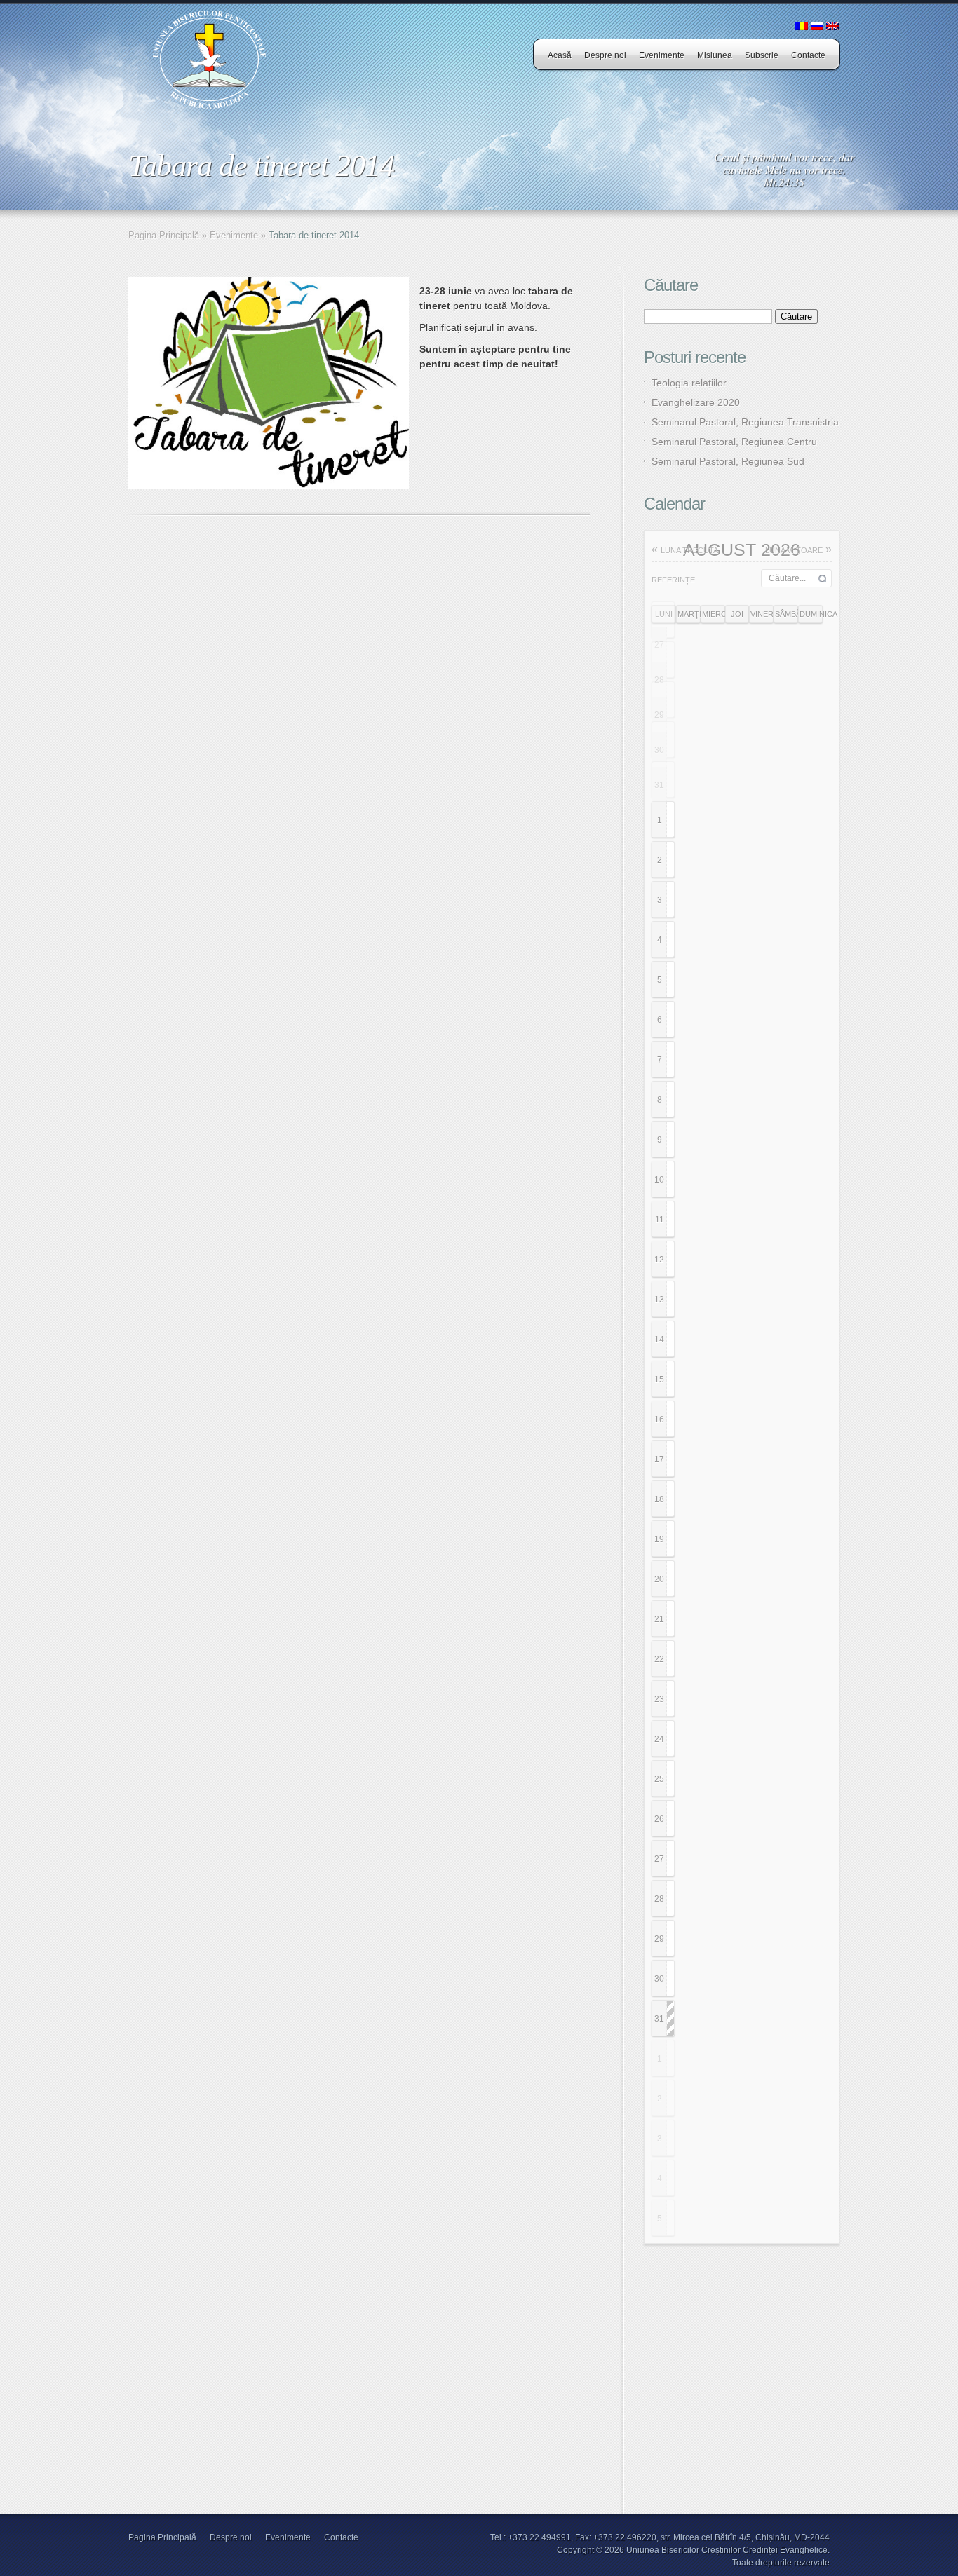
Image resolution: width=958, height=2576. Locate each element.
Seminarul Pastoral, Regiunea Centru (734, 442)
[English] (832, 27)
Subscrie (762, 55)
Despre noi (605, 55)
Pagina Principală (164, 235)
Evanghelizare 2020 (696, 402)
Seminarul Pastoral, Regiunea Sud (728, 461)
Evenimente (662, 55)
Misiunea (715, 55)
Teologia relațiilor (689, 383)
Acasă (560, 55)
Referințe (673, 580)
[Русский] (817, 27)
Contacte (808, 55)
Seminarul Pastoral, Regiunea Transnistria (745, 422)
